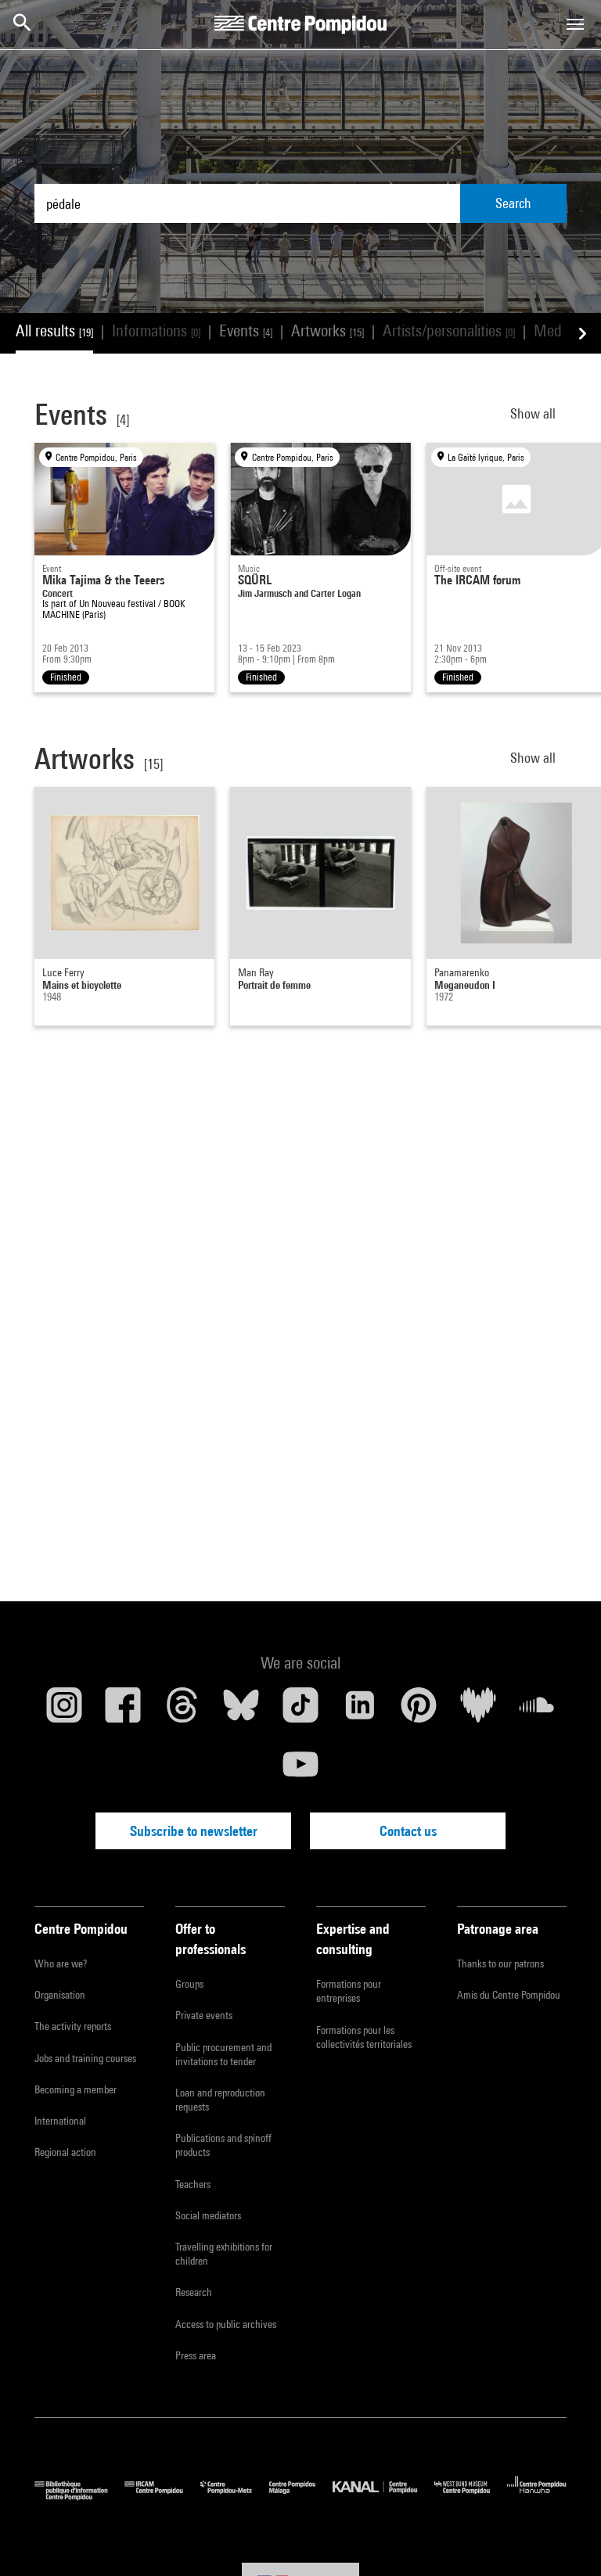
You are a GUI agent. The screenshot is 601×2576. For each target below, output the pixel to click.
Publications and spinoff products (223, 2145)
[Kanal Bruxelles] (383, 2497)
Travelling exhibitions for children (224, 2254)
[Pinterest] (419, 1711)
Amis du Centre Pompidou (509, 1995)
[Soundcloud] (537, 1711)
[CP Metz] (235, 2497)
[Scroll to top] (564, 2539)
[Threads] (182, 1711)
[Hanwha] (537, 2497)
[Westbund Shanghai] (471, 2497)
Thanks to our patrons (500, 1963)
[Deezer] (478, 1711)
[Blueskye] (242, 1711)
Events (246, 331)
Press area (196, 2355)
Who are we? (61, 1963)
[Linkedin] (360, 1711)
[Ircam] (162, 2497)
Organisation (60, 1995)
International (60, 2121)
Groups (189, 1984)
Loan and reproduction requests (220, 2100)
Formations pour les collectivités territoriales (364, 2037)
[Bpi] (79, 2497)
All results (54, 331)
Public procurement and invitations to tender (223, 2054)
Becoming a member (76, 2089)
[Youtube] (300, 1770)
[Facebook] (124, 1711)
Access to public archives (226, 2324)
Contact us (408, 1831)
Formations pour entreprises (349, 1991)
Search (513, 203)
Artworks (327, 331)
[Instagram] (64, 1711)
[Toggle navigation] (575, 24)
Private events (204, 2015)
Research (194, 2292)
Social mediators (208, 2215)
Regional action (65, 2152)
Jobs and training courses (85, 2058)
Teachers (193, 2184)
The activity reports (73, 2026)
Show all (534, 413)
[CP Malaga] (301, 2497)
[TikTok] (300, 1711)
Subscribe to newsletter (194, 1831)
